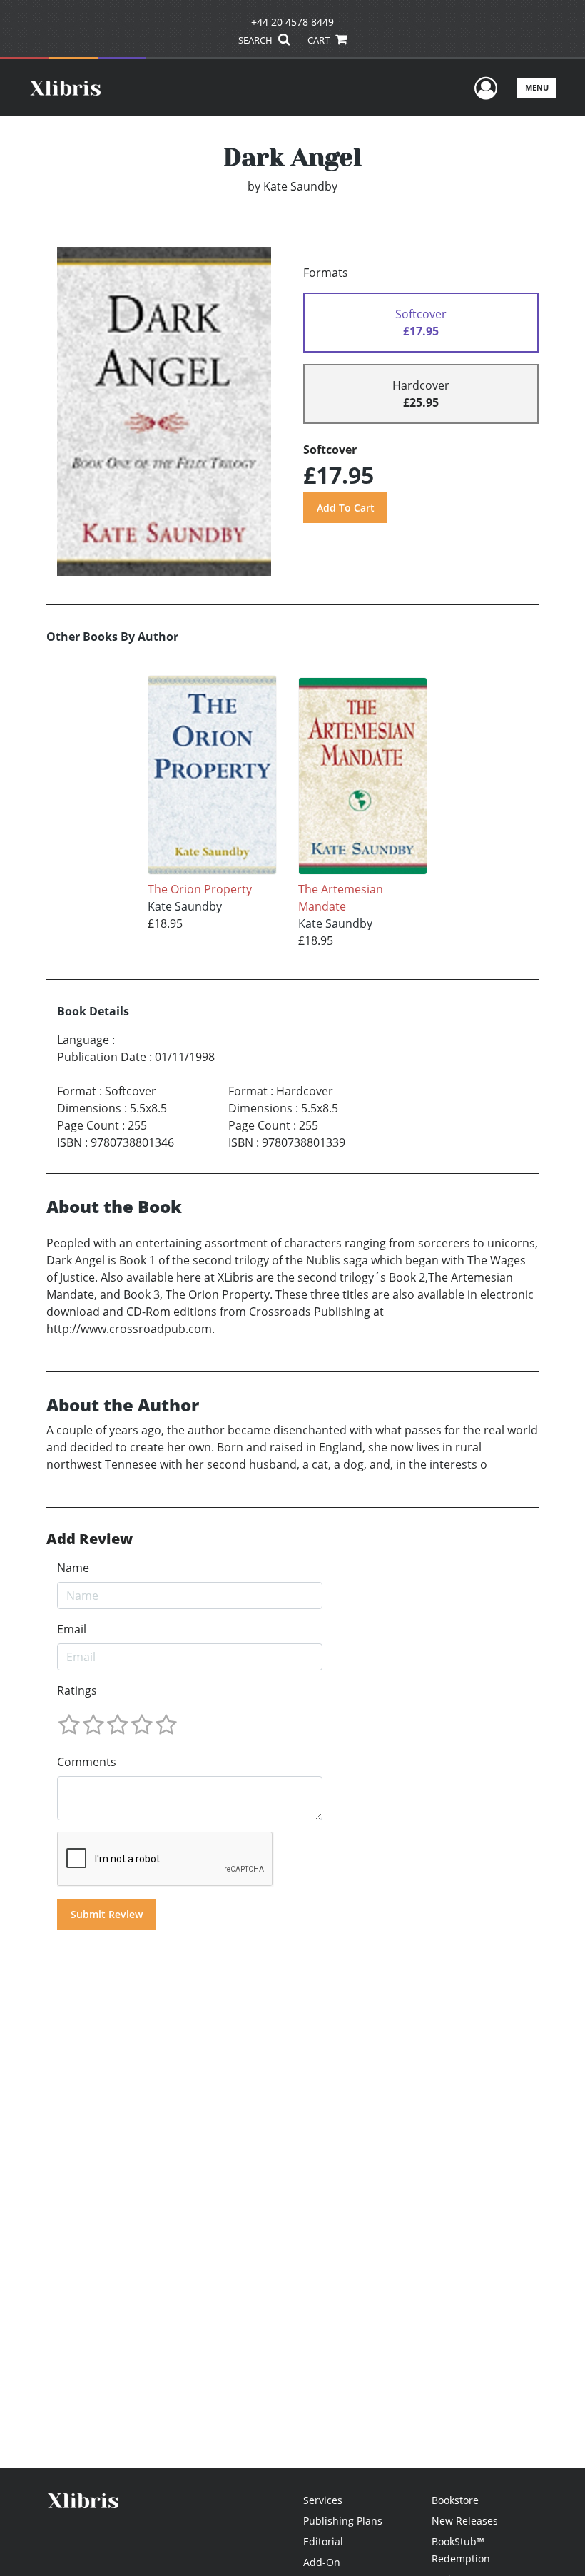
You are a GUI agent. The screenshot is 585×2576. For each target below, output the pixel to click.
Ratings (77, 1690)
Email (72, 1629)
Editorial (323, 2541)
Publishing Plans (343, 2521)
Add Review (90, 1539)
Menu (537, 87)
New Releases (465, 2521)
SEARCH (256, 40)
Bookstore (455, 2500)
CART (320, 40)
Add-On (322, 2562)
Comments (87, 1762)
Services (323, 2500)
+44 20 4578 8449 (292, 22)
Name (73, 1568)
